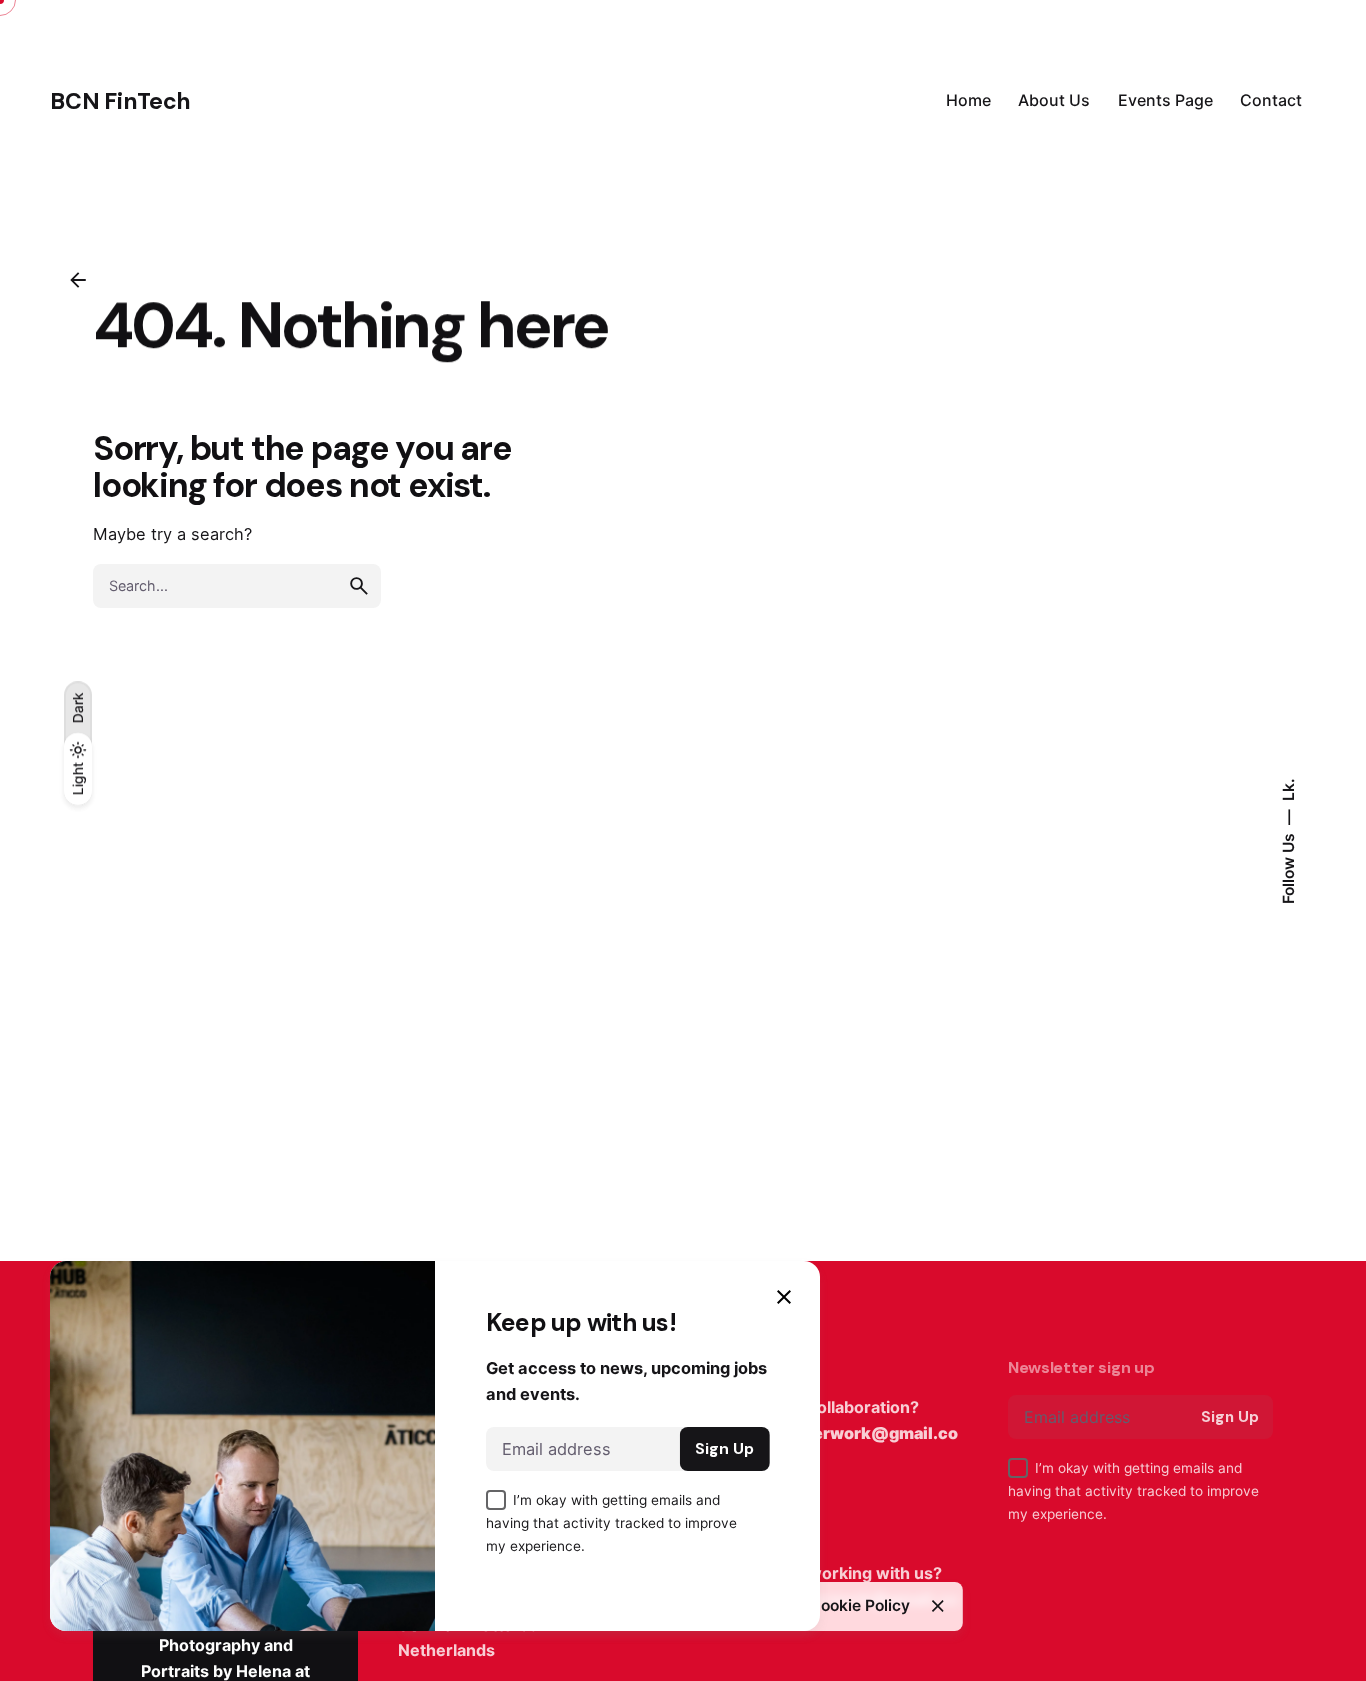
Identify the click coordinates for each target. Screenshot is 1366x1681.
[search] (359, 586)
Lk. (1287, 789)
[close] (938, 1606)
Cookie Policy (859, 1605)
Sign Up (1230, 1417)
